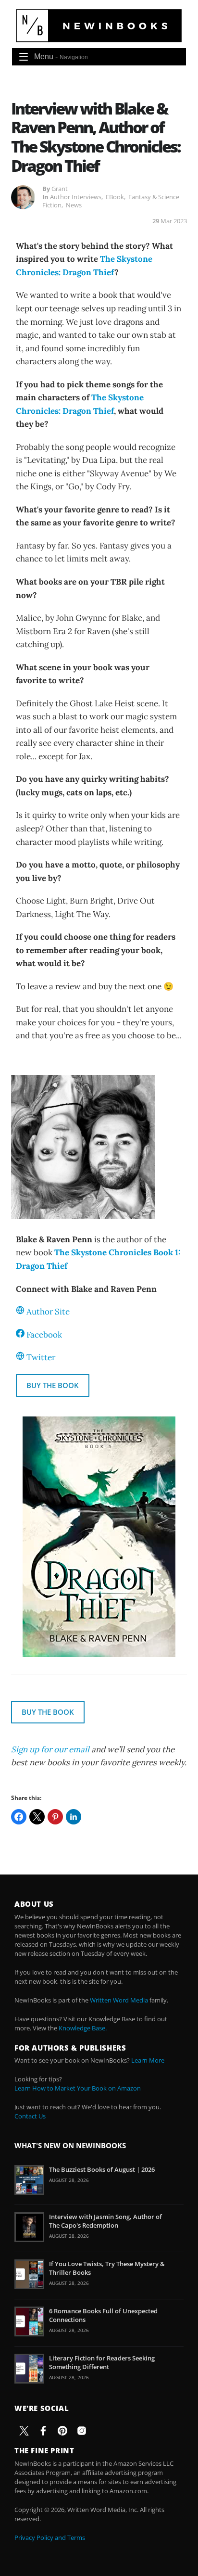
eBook (115, 197)
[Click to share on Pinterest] (55, 1817)
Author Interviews (76, 197)
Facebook (44, 1335)
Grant (60, 189)
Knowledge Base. (83, 2028)
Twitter (41, 1357)
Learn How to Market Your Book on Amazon (78, 2088)
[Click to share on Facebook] (19, 1817)
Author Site (48, 1312)
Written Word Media (119, 2000)
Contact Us (30, 2116)
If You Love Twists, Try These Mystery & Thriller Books (107, 2268)
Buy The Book (53, 1385)
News (74, 205)
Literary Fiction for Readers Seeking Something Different (102, 2362)
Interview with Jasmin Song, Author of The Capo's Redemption (105, 2221)
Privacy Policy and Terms (50, 2538)
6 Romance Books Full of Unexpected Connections (103, 2315)
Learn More (148, 2060)
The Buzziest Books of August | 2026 (102, 2169)
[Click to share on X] (37, 1817)
